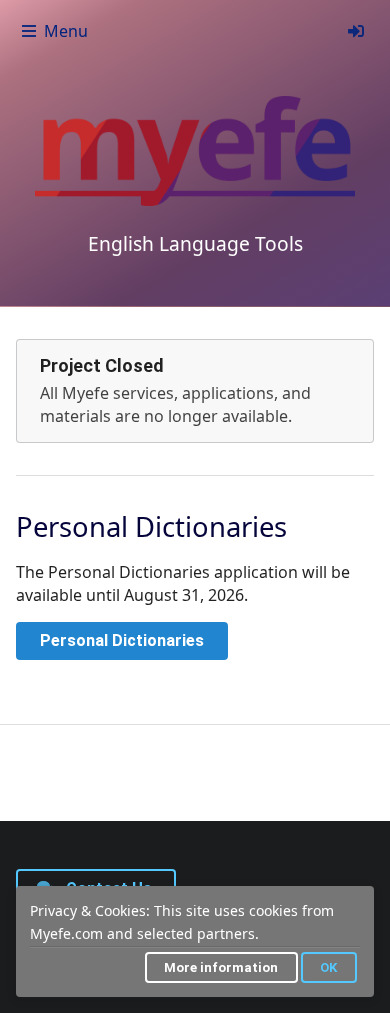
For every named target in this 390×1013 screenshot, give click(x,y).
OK (328, 967)
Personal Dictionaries (122, 640)
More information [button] (221, 967)
